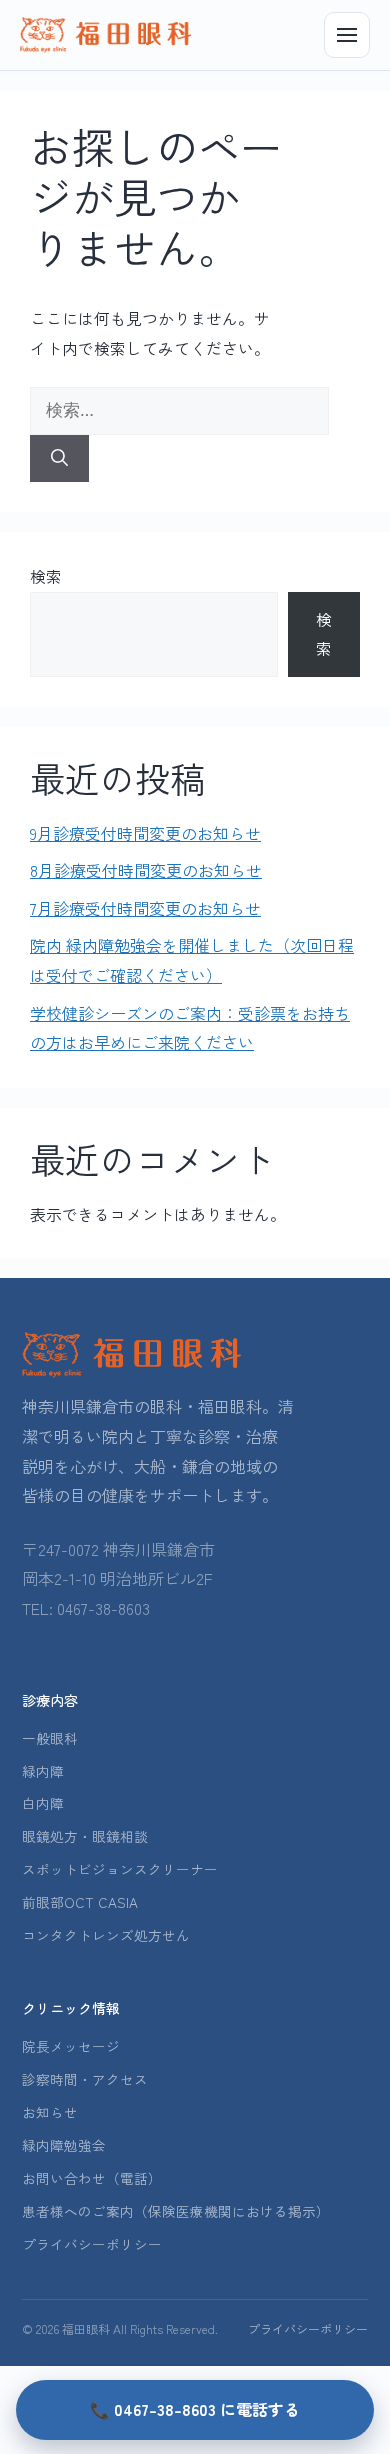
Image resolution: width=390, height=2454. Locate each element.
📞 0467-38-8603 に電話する (195, 2409)
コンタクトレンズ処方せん (106, 1935)
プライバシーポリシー (92, 2244)
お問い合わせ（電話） (92, 2178)
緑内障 (43, 1771)
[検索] (59, 459)
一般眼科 (50, 1738)
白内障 (43, 1803)
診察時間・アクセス (85, 2079)
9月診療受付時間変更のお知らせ (145, 833)
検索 (46, 576)
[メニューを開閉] (347, 35)
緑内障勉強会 (64, 2145)
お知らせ (50, 2112)
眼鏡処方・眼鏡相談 (85, 1836)
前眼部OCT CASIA (80, 1902)
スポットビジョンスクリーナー (120, 1869)
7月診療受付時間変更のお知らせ (145, 908)
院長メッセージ (71, 2046)
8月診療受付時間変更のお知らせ (146, 870)
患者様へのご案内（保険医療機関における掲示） (176, 2211)
